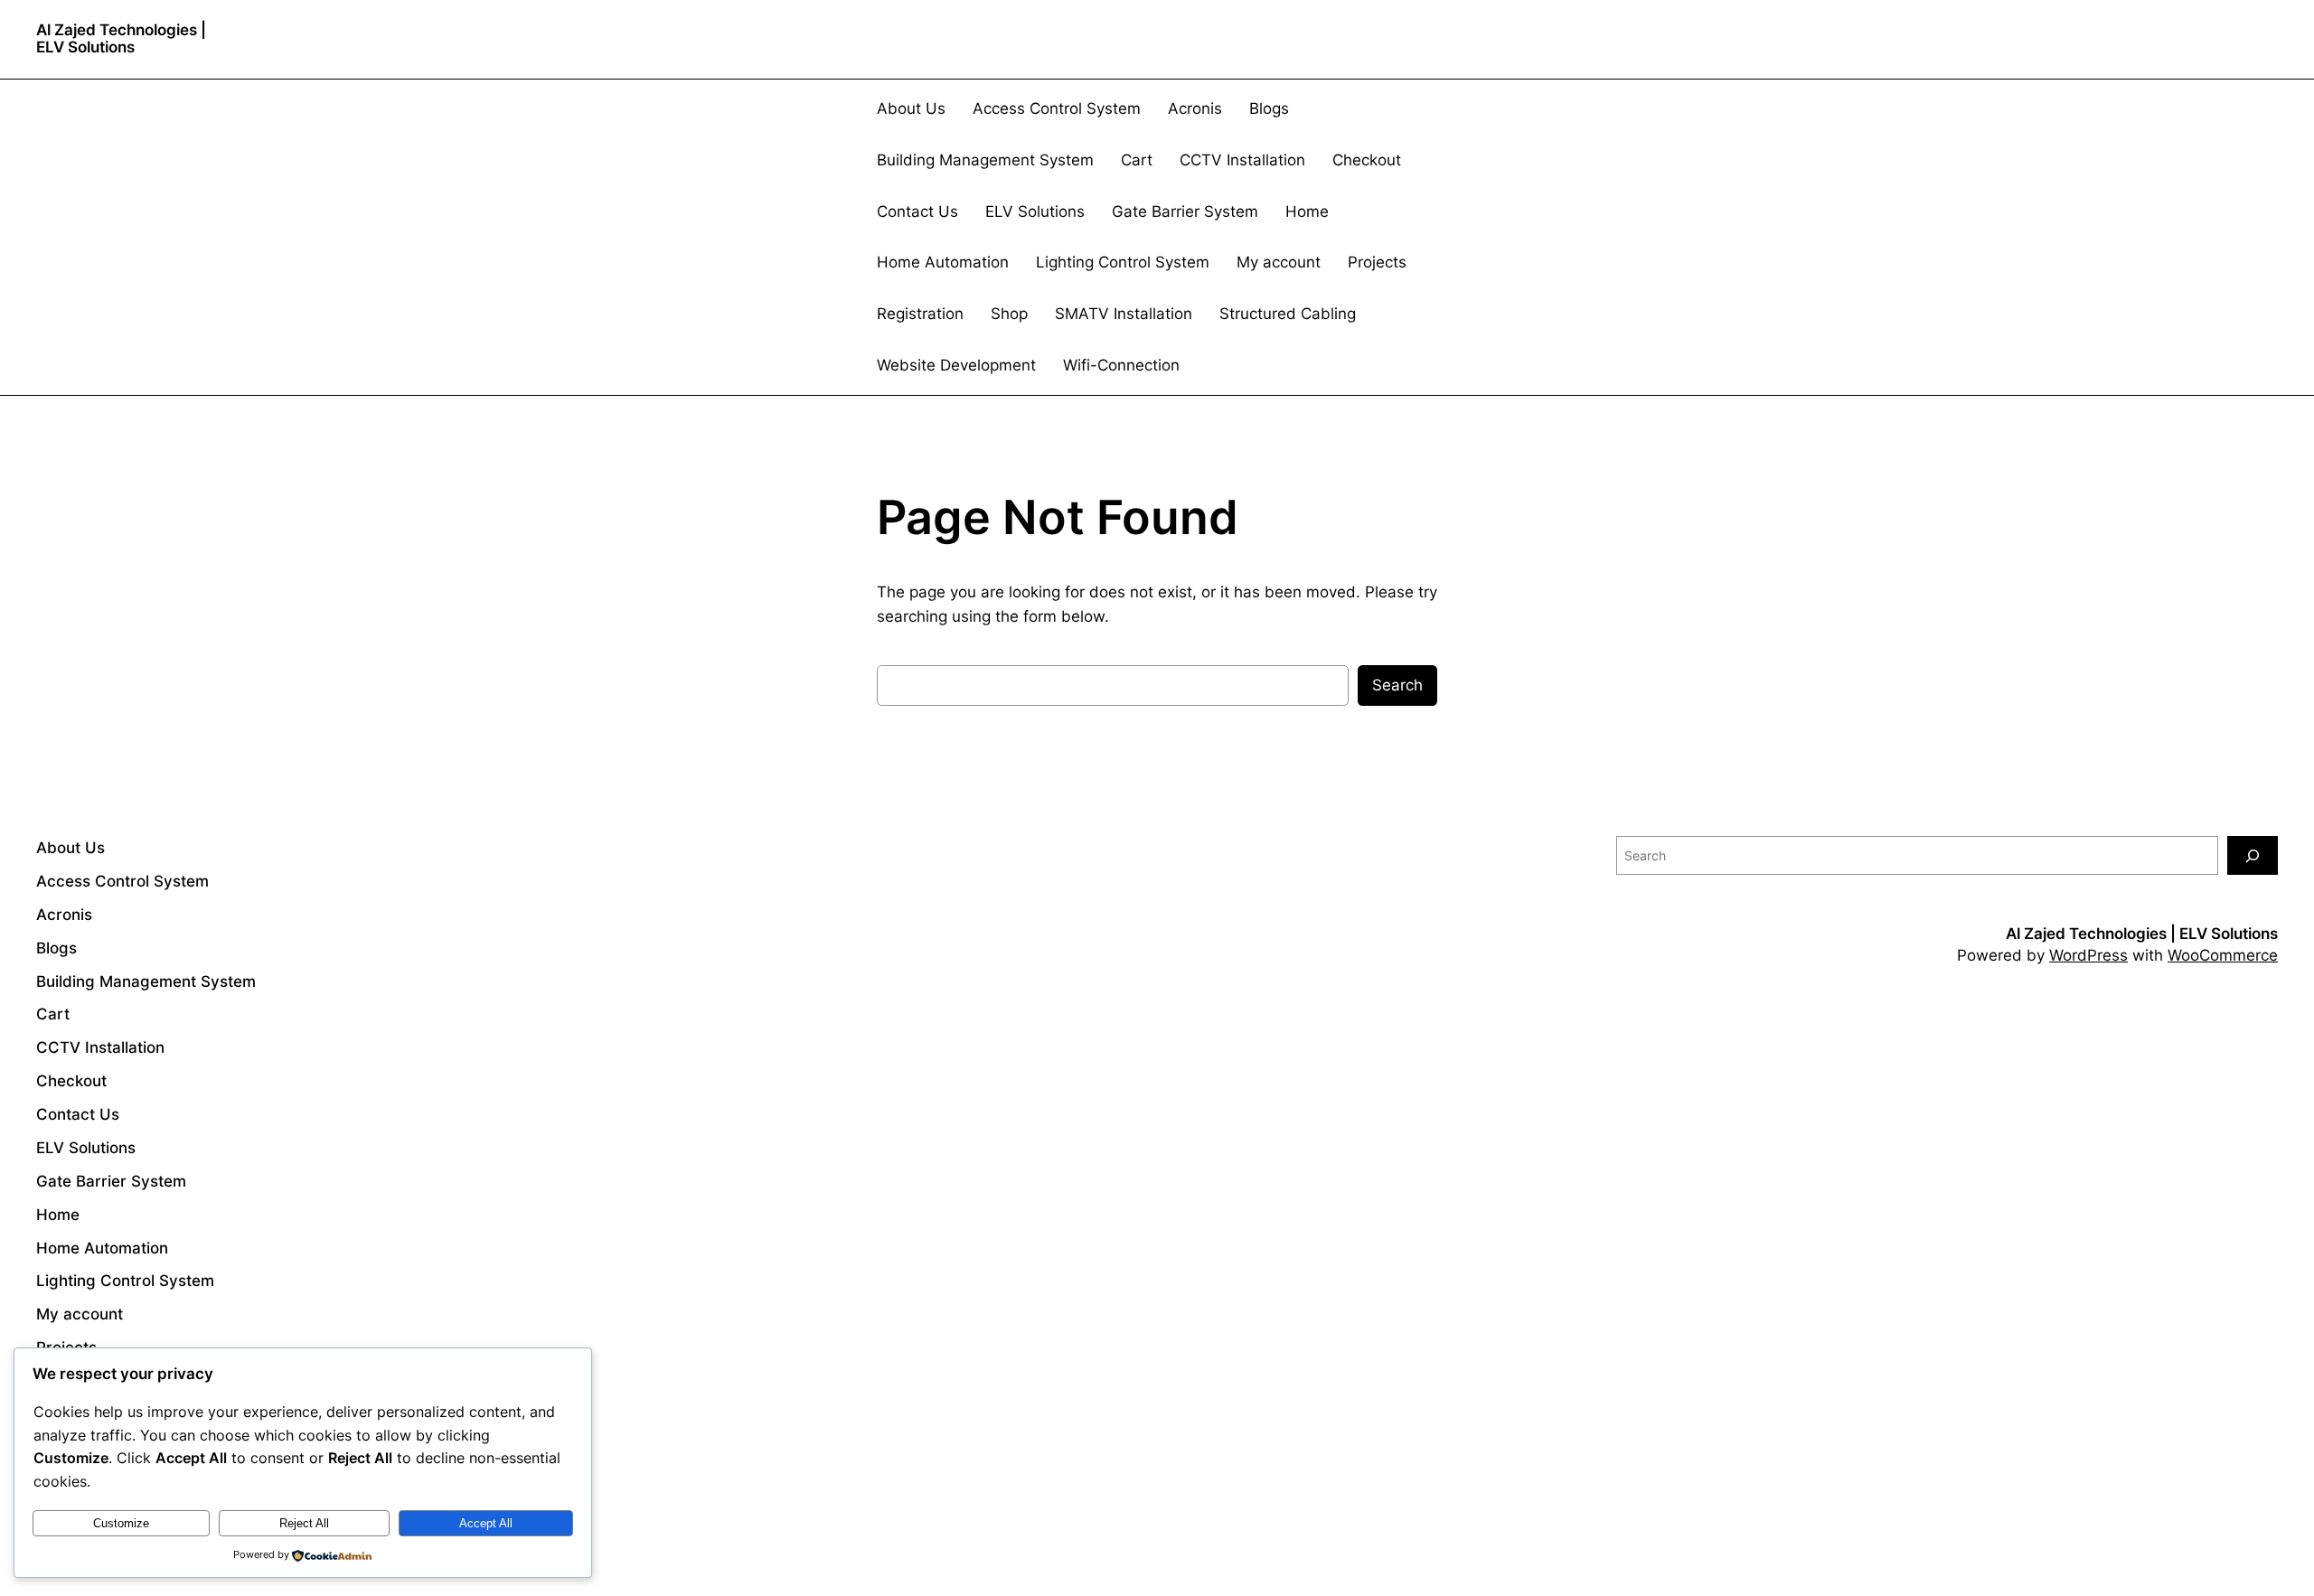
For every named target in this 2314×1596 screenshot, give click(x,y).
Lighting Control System (1123, 262)
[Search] (2253, 855)
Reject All (304, 1523)
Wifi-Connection (1121, 365)
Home (1307, 211)
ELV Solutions (1035, 211)
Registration (920, 314)
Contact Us (917, 211)
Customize (121, 1523)
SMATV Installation (1124, 314)
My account (1279, 262)
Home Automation (943, 262)
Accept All (486, 1523)
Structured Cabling (1288, 314)
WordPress (2088, 955)
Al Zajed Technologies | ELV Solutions (121, 38)
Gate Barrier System (1185, 211)
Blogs (1269, 108)
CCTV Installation (1242, 160)
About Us (911, 108)
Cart (1137, 160)
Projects (1377, 262)
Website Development (956, 365)
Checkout (1367, 160)
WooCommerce (2223, 955)
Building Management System (985, 160)
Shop (1009, 314)
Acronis (1195, 108)
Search (1397, 685)
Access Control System (1057, 108)
